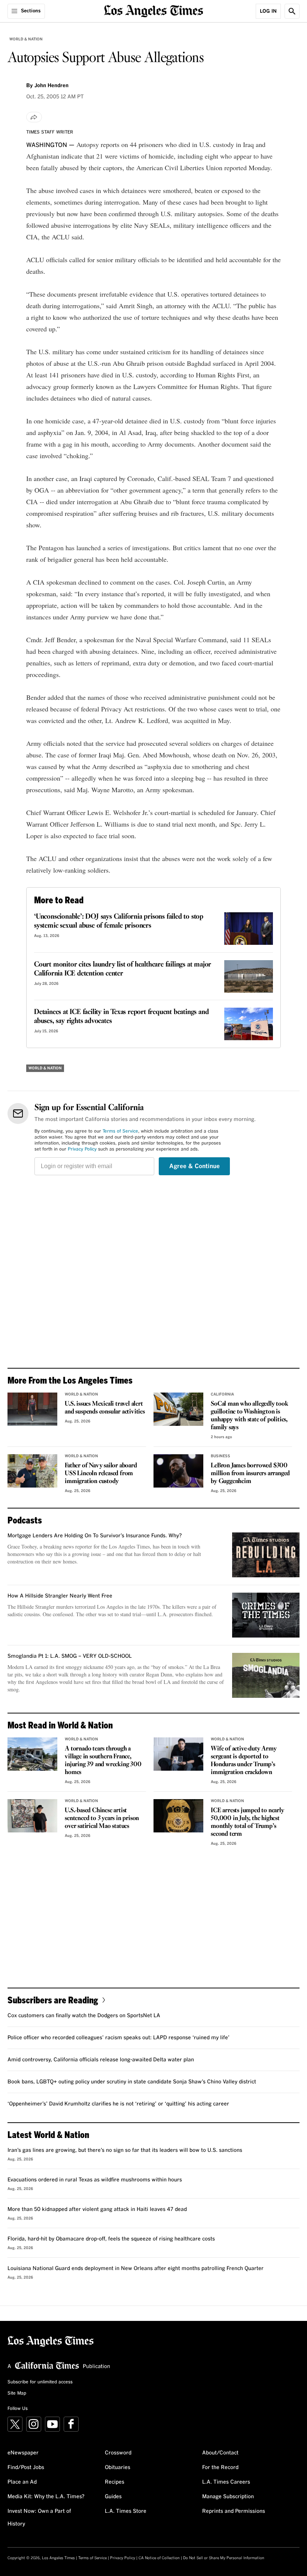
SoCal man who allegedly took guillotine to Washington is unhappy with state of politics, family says (249, 1416)
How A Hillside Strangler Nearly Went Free (60, 1596)
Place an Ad (22, 2482)
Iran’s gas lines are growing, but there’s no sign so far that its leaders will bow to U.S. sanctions (125, 2150)
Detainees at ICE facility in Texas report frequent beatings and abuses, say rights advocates (121, 1017)
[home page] (154, 10)
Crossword (118, 2453)
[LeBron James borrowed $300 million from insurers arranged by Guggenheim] (178, 1471)
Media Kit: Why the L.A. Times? (46, 2497)
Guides (113, 2497)
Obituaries (118, 2468)
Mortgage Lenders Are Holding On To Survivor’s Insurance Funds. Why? (95, 1536)
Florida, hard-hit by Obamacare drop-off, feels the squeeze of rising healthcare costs (111, 2239)
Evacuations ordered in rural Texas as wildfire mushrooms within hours (95, 2180)
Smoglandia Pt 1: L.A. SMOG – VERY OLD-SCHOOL (70, 1656)
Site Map (17, 2393)
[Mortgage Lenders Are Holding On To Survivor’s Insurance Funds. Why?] (266, 1555)
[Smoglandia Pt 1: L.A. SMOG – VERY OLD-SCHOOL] (266, 1675)
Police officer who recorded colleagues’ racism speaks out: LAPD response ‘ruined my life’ (118, 2038)
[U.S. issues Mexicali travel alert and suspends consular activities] (32, 1409)
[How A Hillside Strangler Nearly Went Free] (266, 1615)
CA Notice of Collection (159, 2558)
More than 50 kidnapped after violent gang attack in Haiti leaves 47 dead (97, 2209)
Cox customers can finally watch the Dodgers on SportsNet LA (84, 2016)
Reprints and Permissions (234, 2511)
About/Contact (220, 2453)
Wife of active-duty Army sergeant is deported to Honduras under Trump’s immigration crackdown (244, 1761)
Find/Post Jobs (26, 2468)
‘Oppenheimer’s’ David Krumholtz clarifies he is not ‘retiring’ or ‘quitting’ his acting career (118, 2104)
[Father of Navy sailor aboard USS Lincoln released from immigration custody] (32, 1471)
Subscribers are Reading (53, 2000)
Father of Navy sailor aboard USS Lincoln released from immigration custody (101, 1474)
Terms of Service (120, 1131)
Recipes (115, 2482)
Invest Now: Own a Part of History (39, 2518)
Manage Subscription (228, 2497)
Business (221, 1456)
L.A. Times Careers (226, 2482)
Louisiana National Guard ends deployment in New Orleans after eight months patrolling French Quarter (136, 2269)
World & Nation (26, 39)
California (222, 1394)
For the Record (220, 2468)
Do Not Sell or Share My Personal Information (224, 2558)
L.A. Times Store (126, 2511)
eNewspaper (23, 2453)
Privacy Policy (82, 1149)
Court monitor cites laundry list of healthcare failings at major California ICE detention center (123, 969)
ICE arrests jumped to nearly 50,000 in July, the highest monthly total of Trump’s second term (247, 1822)
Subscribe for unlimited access (40, 2382)
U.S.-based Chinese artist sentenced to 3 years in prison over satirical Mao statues (102, 1818)
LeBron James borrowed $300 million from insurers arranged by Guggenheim (250, 1474)
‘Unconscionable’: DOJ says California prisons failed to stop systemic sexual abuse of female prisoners (119, 921)
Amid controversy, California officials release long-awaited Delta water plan (101, 2060)
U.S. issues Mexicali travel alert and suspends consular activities (105, 1408)
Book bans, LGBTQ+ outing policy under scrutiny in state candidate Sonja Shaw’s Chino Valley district (132, 2082)
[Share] (34, 117)
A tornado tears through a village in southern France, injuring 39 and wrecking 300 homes (103, 1761)
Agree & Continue (194, 1166)
